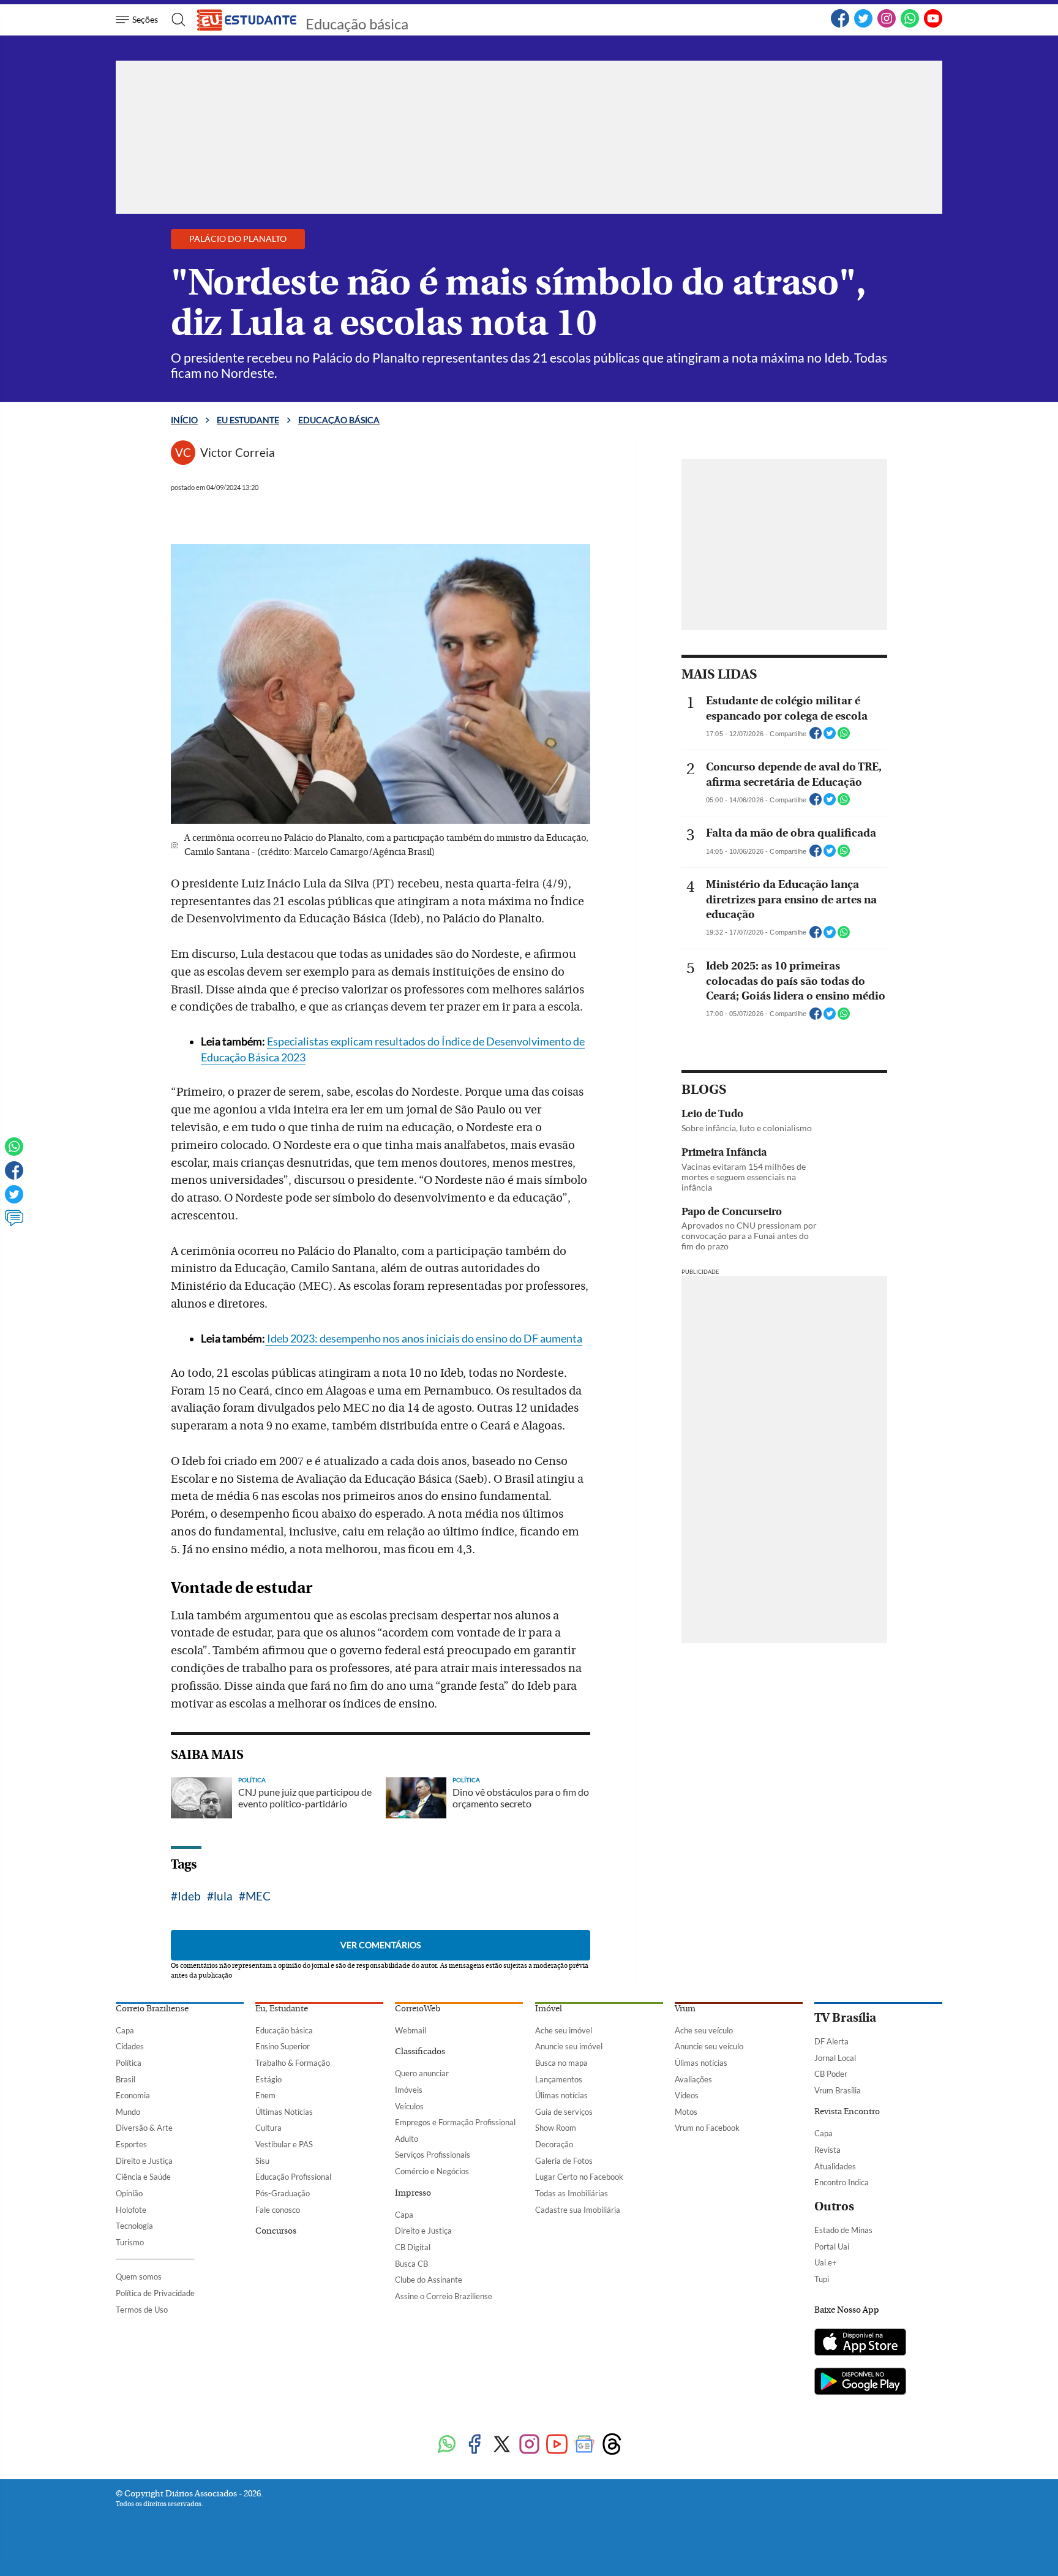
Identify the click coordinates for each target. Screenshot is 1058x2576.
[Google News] (584, 2445)
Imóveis (409, 2090)
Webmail (411, 2030)
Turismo (130, 2242)
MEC (258, 1896)
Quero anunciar (422, 2073)
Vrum (685, 2009)
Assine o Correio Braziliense (444, 2296)
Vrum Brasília (838, 2090)
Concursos (276, 2231)
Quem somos (139, 2277)
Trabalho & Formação (293, 2063)
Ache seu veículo (704, 2030)
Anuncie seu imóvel (569, 2046)
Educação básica (357, 24)
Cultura (268, 2128)
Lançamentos (559, 2079)
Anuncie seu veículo (709, 2046)
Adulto (407, 2139)
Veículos (409, 2106)
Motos (686, 2112)
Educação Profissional (293, 2177)
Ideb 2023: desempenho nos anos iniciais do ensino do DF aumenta (424, 1339)
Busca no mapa (561, 2063)
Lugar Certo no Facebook (579, 2177)
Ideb (189, 1896)
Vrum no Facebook (707, 2128)
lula (223, 1896)
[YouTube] (933, 25)
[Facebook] (840, 25)
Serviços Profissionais (433, 2155)
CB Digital (413, 2247)
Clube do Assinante (429, 2280)
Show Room (556, 2128)
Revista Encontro (847, 2112)
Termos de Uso (142, 2310)
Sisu (262, 2161)
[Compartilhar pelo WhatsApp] (844, 737)
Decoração (554, 2144)
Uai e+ (826, 2262)
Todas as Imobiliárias (572, 2193)
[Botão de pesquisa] (175, 20)
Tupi (822, 2279)
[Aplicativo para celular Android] (860, 2382)
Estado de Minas (843, 2230)
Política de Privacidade (155, 2293)
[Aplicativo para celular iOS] (860, 2343)
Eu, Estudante (282, 2009)
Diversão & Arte (144, 2128)
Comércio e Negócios (432, 2171)
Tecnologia (134, 2226)
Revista (827, 2150)
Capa (125, 2030)
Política (129, 2063)
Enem (265, 2095)
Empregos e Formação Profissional (455, 2122)
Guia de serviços (564, 2112)
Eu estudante (248, 420)
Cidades (130, 2046)
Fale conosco (278, 2210)
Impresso (413, 2193)
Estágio (268, 2079)
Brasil (126, 2079)
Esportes (131, 2144)
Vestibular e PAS (284, 2144)
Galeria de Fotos (564, 2161)
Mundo (128, 2112)
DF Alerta (831, 2041)
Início (184, 420)
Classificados (420, 2052)
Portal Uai (832, 2246)
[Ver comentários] (14, 1224)
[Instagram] (887, 25)
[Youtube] (557, 2445)
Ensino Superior (283, 2046)
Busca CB (411, 2264)
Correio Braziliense (152, 2009)
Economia (133, 2095)
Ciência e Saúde (143, 2177)
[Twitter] (863, 25)
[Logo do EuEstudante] (247, 20)
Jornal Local (835, 2058)
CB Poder (831, 2074)
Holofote (131, 2210)
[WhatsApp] (910, 25)
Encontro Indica (842, 2182)
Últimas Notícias (284, 2112)
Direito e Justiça (144, 2161)
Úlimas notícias (561, 2095)
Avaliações (693, 2079)
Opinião (129, 2193)
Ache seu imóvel (564, 2030)
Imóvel (549, 2009)
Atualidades (835, 2166)
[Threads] (612, 2445)
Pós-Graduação (283, 2193)
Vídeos (687, 2095)
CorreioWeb (418, 2009)
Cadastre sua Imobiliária (578, 2210)
